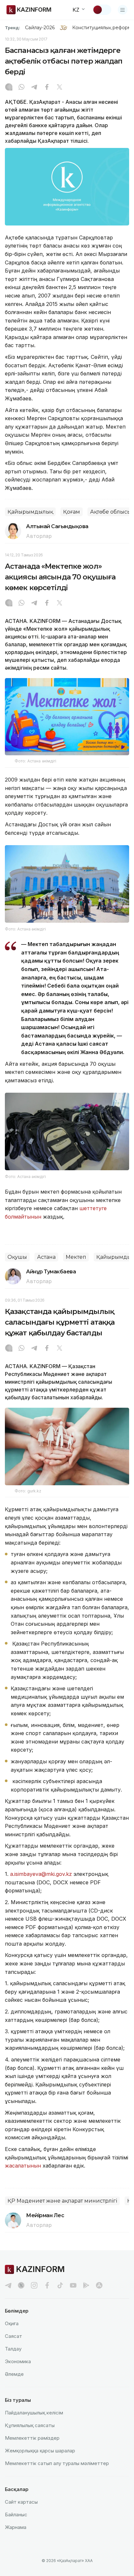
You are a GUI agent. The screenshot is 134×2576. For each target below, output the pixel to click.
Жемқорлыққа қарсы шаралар (40, 2451)
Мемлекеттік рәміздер (32, 2438)
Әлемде (14, 2374)
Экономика (18, 2361)
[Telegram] (34, 88)
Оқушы (17, 1257)
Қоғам (72, 512)
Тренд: (13, 28)
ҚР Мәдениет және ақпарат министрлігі (62, 2201)
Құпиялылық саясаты (30, 2425)
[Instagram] (9, 88)
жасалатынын (23, 2166)
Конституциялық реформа (103, 28)
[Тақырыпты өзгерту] (102, 10)
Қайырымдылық (30, 512)
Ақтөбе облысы (111, 512)
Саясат (13, 2336)
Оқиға (12, 2323)
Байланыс (16, 2515)
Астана (46, 1257)
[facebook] (47, 2285)
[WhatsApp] (21, 88)
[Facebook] (47, 88)
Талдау (13, 2349)
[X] (60, 88)
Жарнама (16, 2527)
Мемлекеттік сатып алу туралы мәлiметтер (57, 2463)
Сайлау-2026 (40, 28)
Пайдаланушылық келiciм (34, 2413)
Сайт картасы (21, 2502)
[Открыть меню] (123, 10)
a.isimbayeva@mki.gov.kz (41, 1874)
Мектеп (76, 1257)
